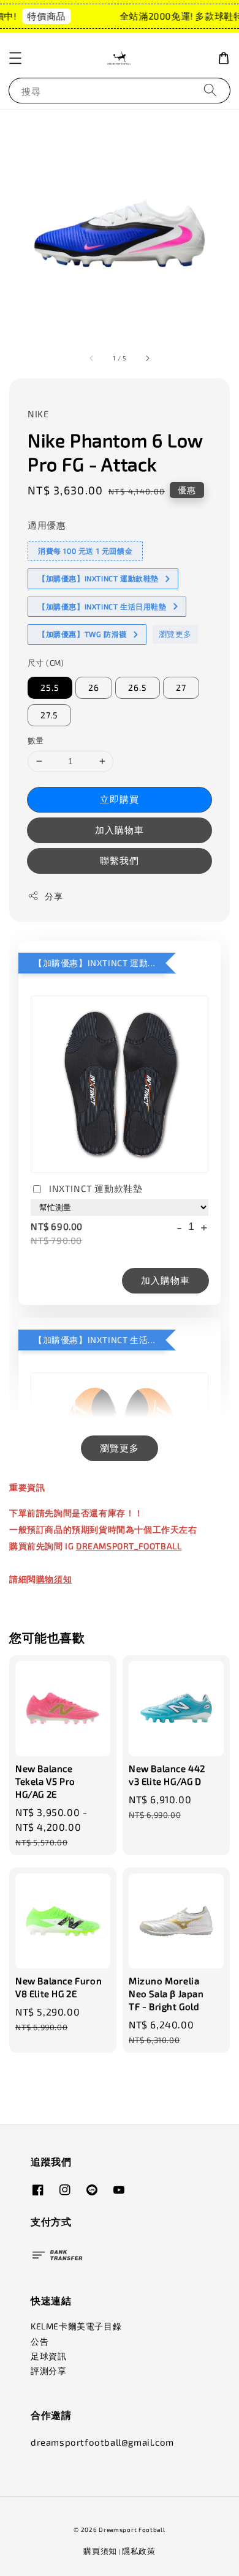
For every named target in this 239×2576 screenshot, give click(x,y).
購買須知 (100, 2551)
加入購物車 (120, 830)
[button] (15, 58)
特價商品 (42, 16)
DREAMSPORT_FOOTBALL (129, 1546)
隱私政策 (139, 2551)
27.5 (49, 715)
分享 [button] (54, 896)
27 (181, 687)
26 (94, 687)
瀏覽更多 (175, 634)
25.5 (50, 687)
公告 (40, 2341)
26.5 (138, 687)
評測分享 (48, 2371)
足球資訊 (48, 2356)
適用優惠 (47, 525)
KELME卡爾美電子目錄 (76, 2326)
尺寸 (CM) (46, 663)
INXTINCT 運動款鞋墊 (96, 1188)
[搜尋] (210, 90)
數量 (36, 740)
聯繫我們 (120, 860)
